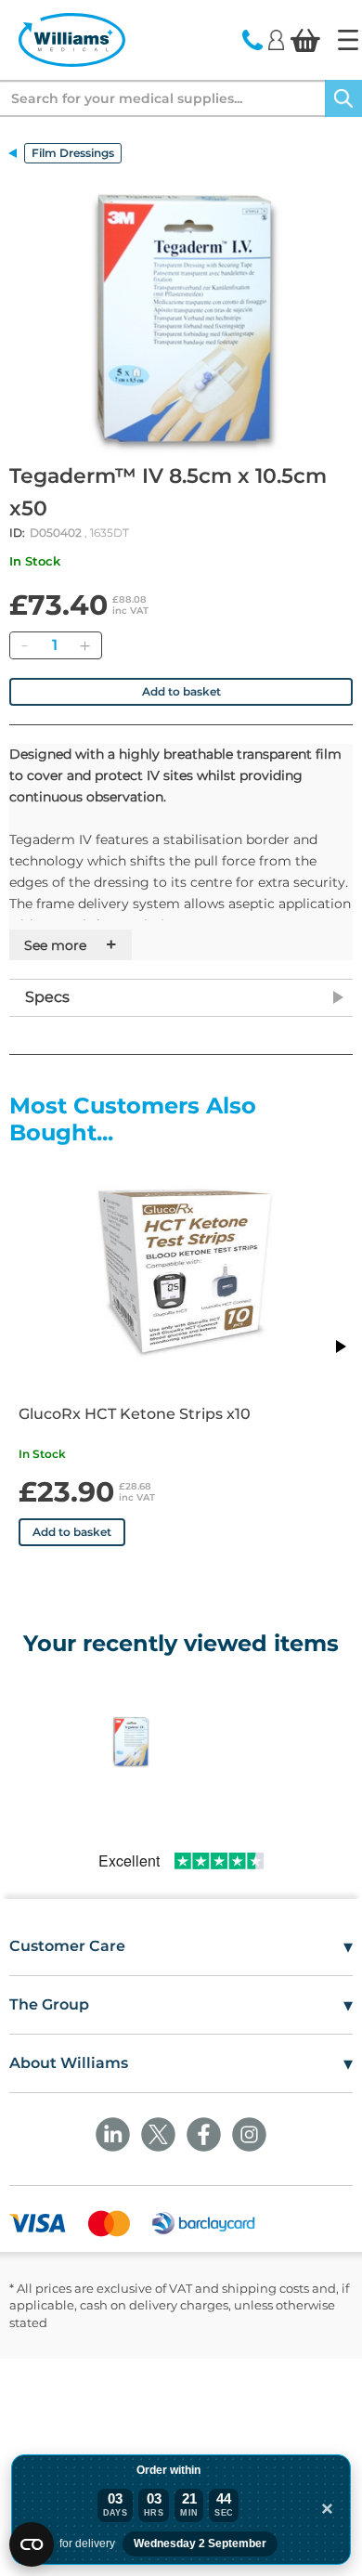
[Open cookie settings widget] (32, 2544)
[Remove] (24, 645)
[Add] (84, 645)
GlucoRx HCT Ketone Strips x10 (135, 1414)
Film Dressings (73, 153)
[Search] (343, 98)
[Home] (348, 40)
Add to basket (181, 691)
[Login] (276, 39)
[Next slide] (340, 1347)
